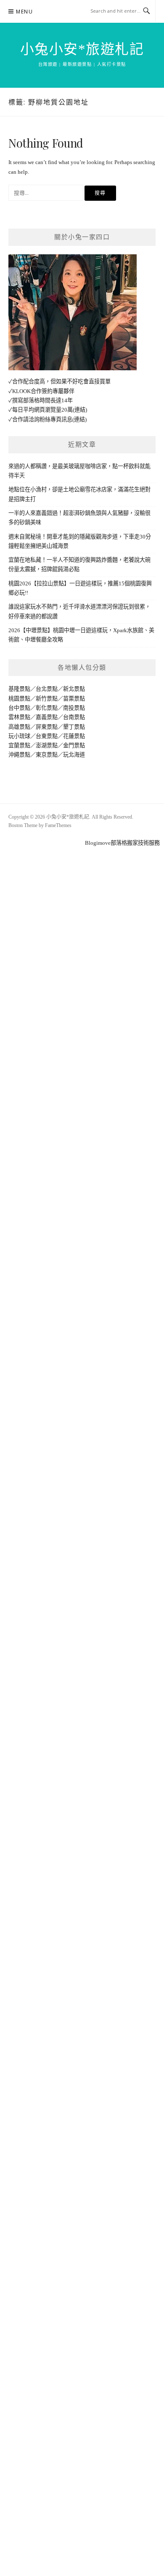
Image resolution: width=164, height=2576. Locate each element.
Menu (24, 12)
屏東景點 (47, 727)
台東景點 (47, 736)
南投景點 (74, 708)
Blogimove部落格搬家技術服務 (122, 843)
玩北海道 (74, 755)
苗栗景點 (74, 699)
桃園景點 (19, 699)
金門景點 (74, 745)
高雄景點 (19, 727)
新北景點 (74, 689)
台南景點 (74, 717)
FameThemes (58, 825)
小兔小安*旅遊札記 (82, 49)
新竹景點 (47, 699)
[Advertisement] (82, 930)
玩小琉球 (19, 736)
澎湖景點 (47, 745)
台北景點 (47, 689)
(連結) (80, 410)
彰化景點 (47, 708)
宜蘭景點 (19, 745)
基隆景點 (19, 689)
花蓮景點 (74, 736)
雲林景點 (19, 717)
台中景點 (19, 708)
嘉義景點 (47, 717)
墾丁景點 (74, 727)
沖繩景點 (19, 755)
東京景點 (47, 755)
